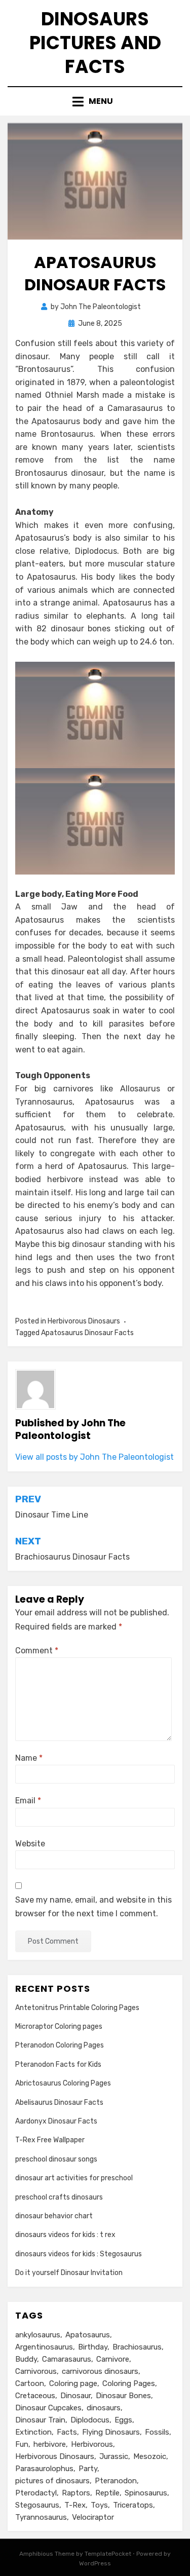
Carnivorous (36, 2371)
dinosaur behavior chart (54, 2216)
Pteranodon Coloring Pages (60, 2045)
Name (29, 1758)
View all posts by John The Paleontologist (94, 1457)
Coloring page (73, 2383)
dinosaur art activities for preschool (74, 2178)
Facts (67, 2432)
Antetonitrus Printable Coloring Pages (77, 2008)
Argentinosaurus (44, 2347)
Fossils (157, 2432)
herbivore (50, 2444)
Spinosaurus (146, 2493)
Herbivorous (92, 2444)
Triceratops (133, 2505)
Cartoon (30, 2383)
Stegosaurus (37, 2505)
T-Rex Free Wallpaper (50, 2140)
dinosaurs (104, 2408)
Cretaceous (35, 2396)
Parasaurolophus (44, 2469)
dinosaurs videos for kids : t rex (65, 2235)
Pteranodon (116, 2481)
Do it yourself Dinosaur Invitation (69, 2273)
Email (28, 1801)
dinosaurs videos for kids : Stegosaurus (79, 2254)
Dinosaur (75, 2396)
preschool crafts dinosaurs (59, 2197)
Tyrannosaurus (41, 2517)
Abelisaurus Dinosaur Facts (59, 2103)
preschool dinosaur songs (56, 2159)
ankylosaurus (38, 2335)
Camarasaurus (67, 2359)
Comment (37, 1651)
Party (88, 2469)
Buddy (26, 2359)
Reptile (107, 2493)
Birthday (93, 2347)
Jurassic (114, 2456)
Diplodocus (90, 2420)
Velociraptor (93, 2517)
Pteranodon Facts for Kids (58, 2064)
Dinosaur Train (40, 2420)
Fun (22, 2444)
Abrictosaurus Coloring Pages (63, 2083)
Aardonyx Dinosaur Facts (56, 2121)
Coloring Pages (129, 2383)
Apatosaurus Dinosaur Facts (87, 1333)
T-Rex (75, 2505)
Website (30, 1844)
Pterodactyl (36, 2493)
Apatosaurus (88, 2335)
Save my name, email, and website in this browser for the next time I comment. (93, 1907)
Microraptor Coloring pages (59, 2026)
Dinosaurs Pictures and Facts (95, 43)
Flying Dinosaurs (111, 2432)
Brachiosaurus (137, 2347)
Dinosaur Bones (123, 2396)
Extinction (33, 2432)
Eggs (123, 2420)
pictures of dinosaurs (52, 2481)
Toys (99, 2505)
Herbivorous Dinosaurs (84, 1321)
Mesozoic (150, 2456)
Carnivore (113, 2359)
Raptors (76, 2493)
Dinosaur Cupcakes (48, 2408)
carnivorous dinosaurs (100, 2371)
